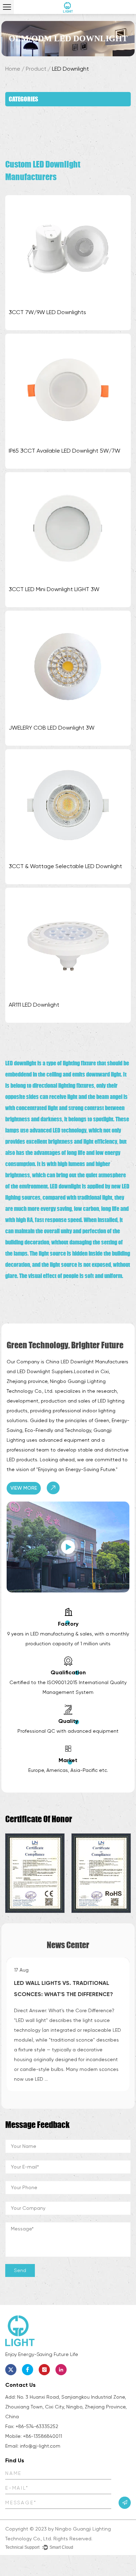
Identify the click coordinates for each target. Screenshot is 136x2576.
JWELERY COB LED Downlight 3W (52, 728)
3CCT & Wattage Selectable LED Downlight (65, 866)
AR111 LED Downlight (34, 1005)
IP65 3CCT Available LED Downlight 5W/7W (65, 451)
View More (24, 1488)
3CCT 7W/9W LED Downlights (47, 312)
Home (13, 69)
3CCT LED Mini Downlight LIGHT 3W (54, 589)
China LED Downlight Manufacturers (87, 1362)
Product (36, 69)
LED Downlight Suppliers (45, 1371)
